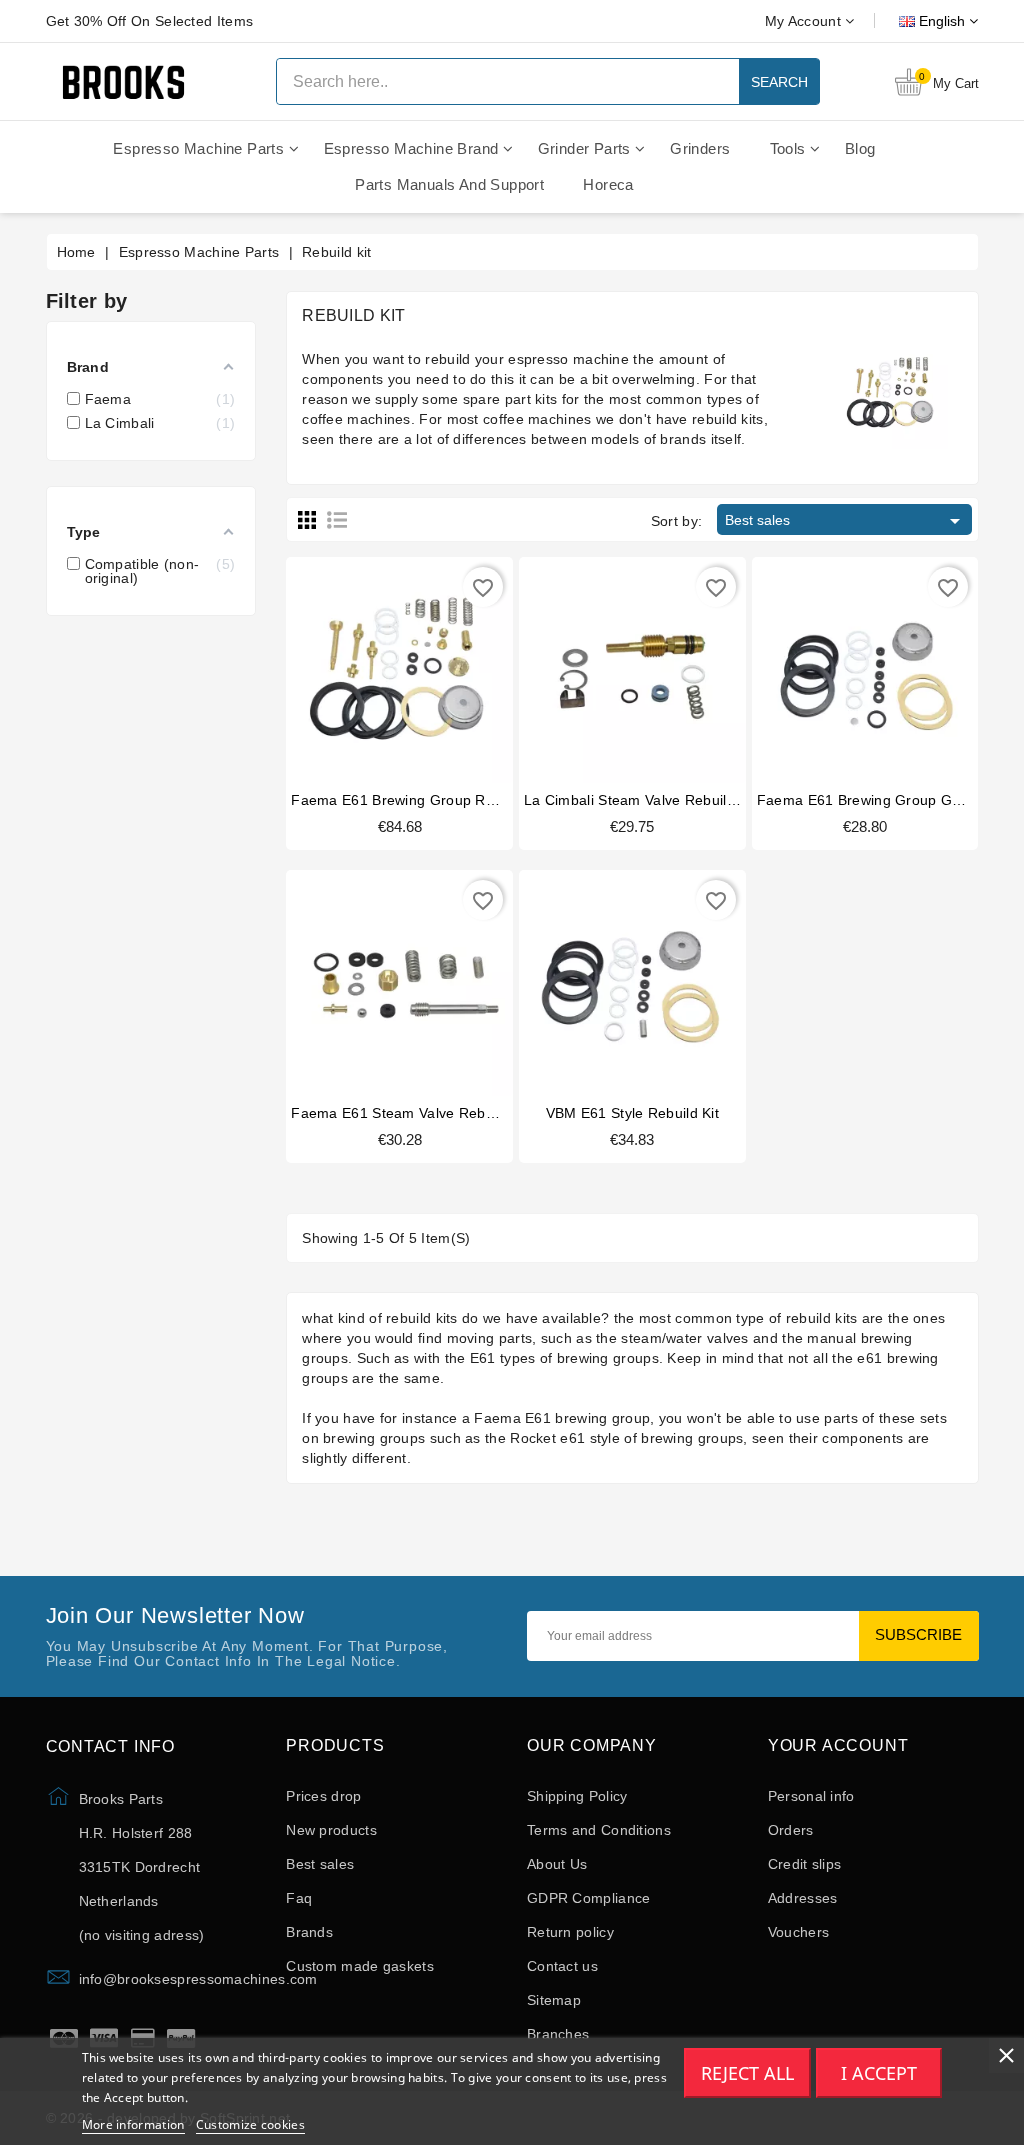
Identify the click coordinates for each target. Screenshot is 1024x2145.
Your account (838, 1745)
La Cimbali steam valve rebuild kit (640, 800)
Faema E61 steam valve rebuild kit (410, 1113)
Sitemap (554, 2000)
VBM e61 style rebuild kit (633, 1113)
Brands (309, 1932)
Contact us (562, 1966)
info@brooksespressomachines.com (198, 1979)
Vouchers (798, 1932)
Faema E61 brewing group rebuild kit (419, 800)
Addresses (803, 1898)
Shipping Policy (577, 1796)
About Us (557, 1864)
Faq (299, 1898)
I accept (879, 2073)
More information (133, 2124)
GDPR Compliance (589, 1898)
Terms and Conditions (599, 1830)
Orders (791, 1830)
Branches (558, 2034)
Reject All (747, 2073)
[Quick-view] (420, 668)
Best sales (845, 521)
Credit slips (805, 1864)
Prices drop (323, 1796)
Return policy (570, 1932)
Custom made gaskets (360, 1966)
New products (331, 1830)
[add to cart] (379, 668)
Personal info (811, 1796)
